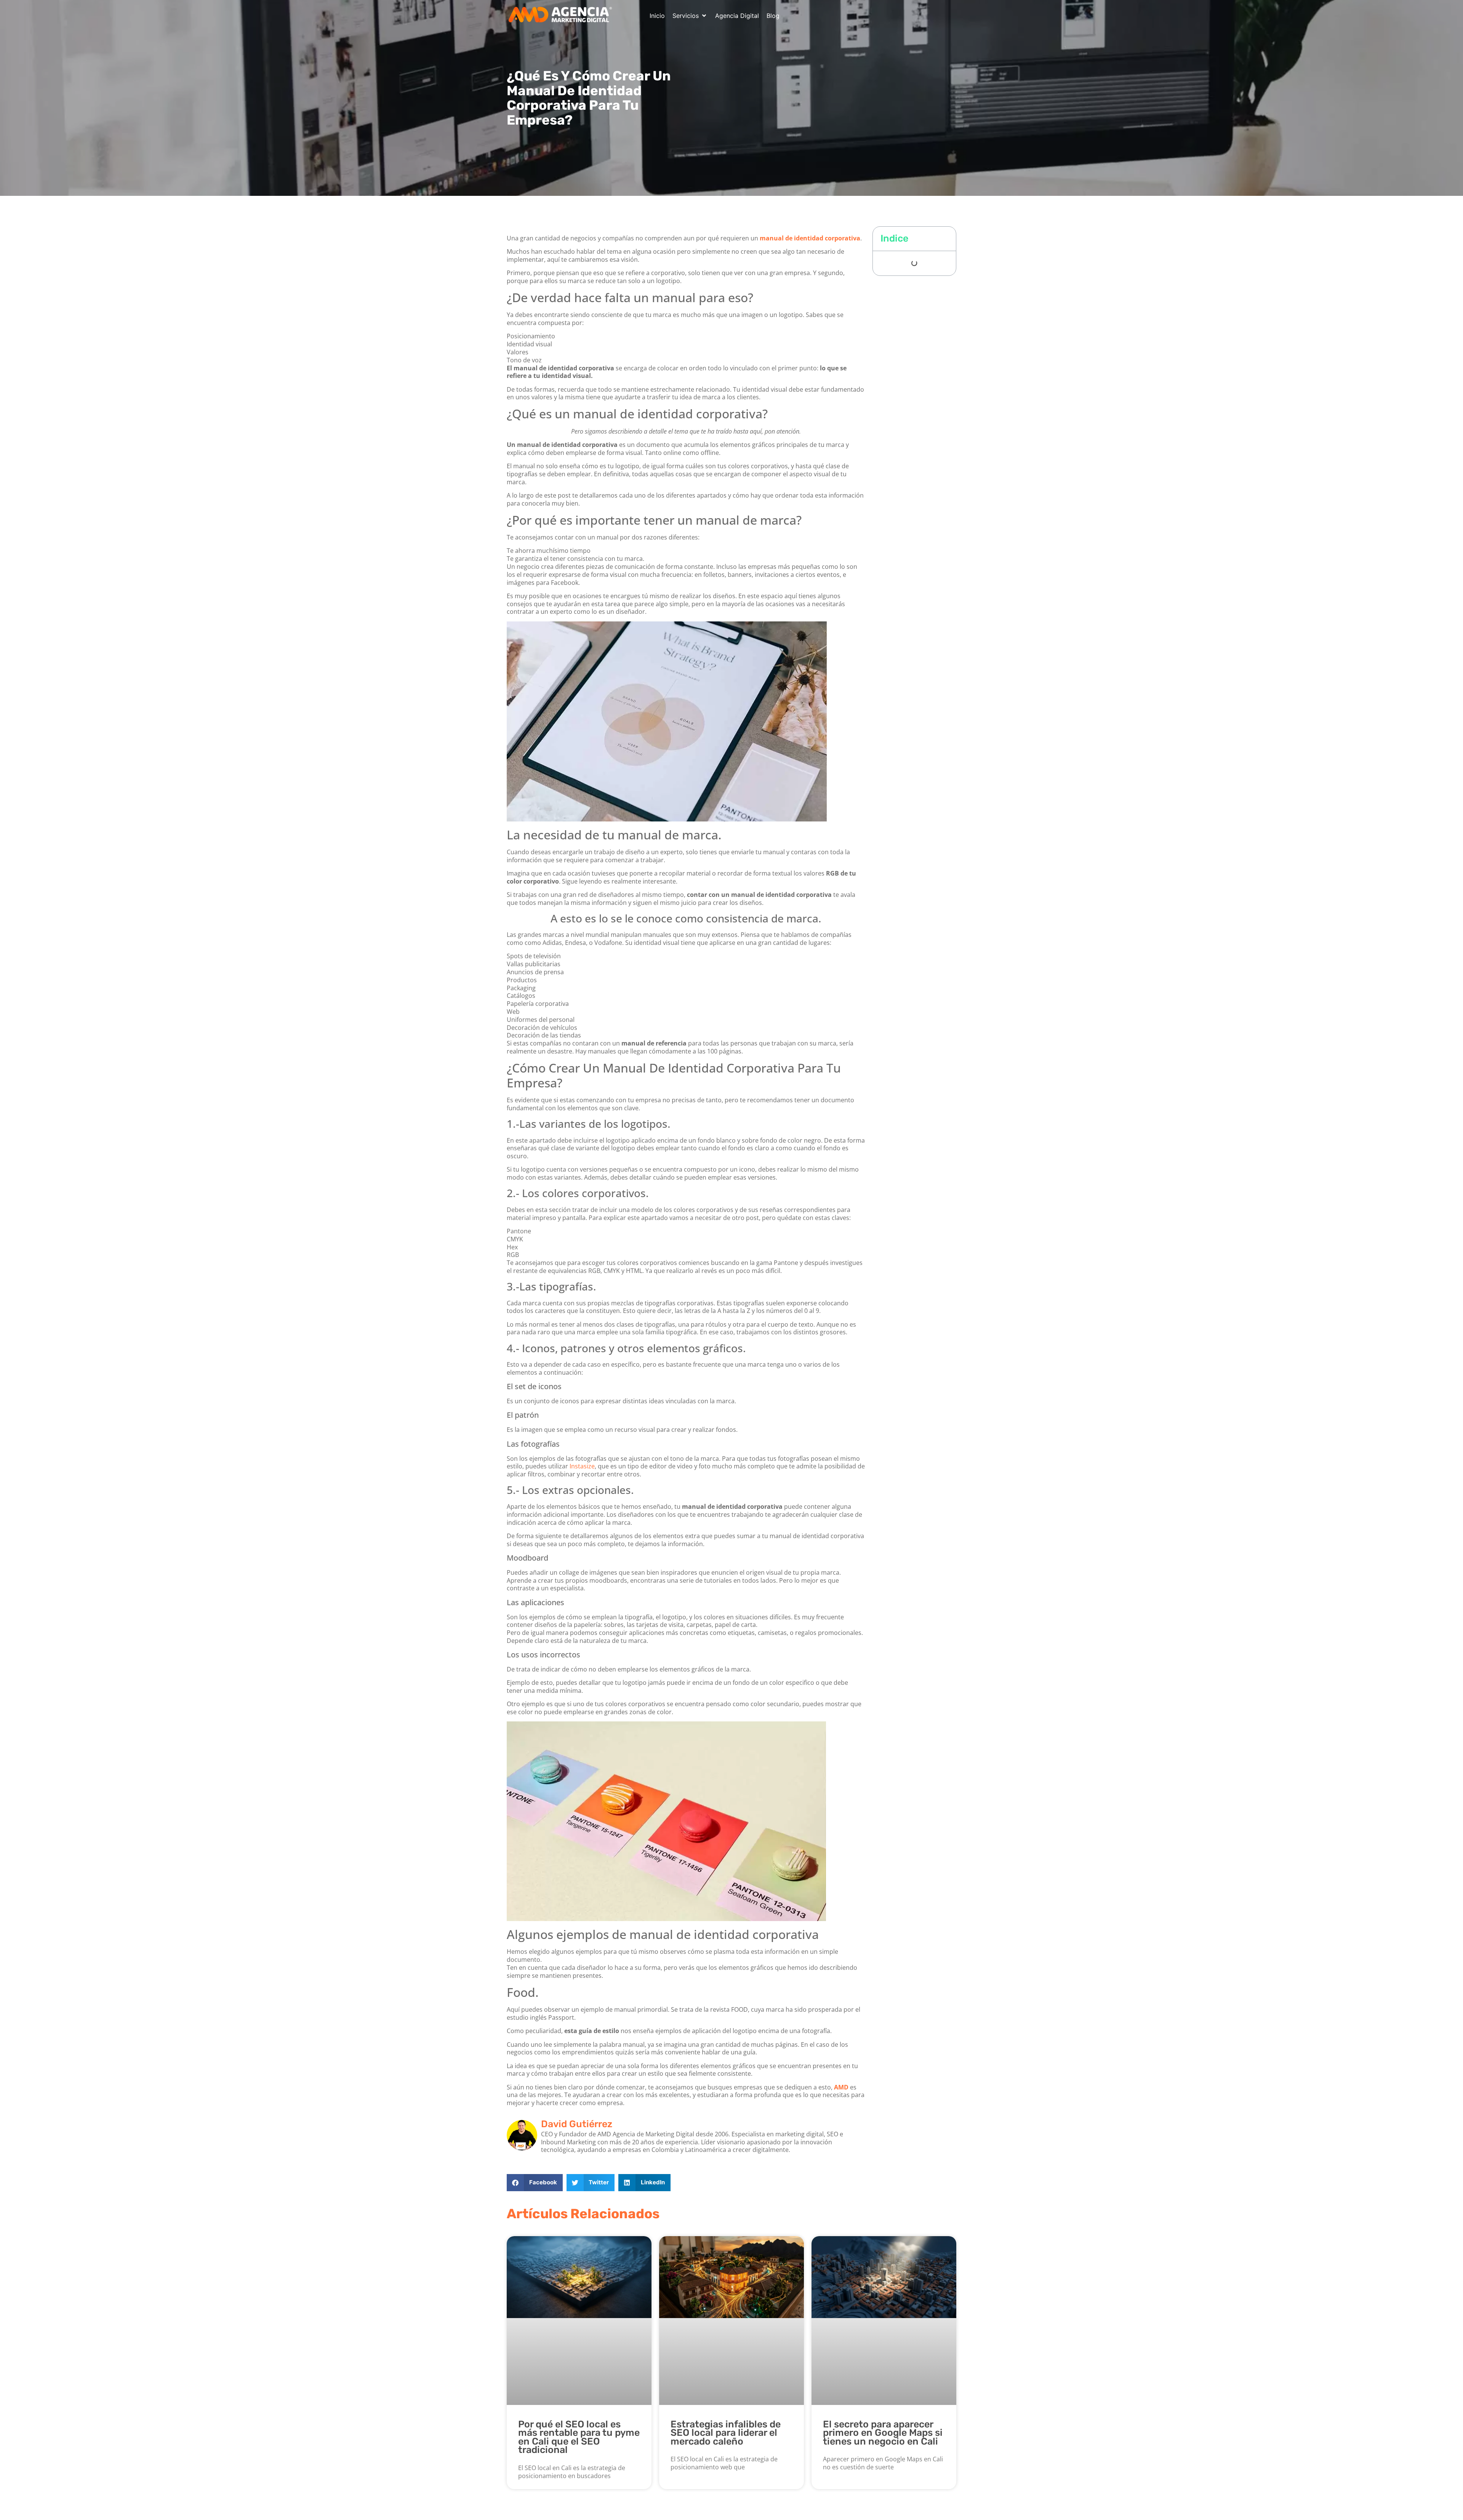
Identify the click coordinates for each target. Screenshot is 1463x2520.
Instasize (582, 1466)
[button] (690, 16)
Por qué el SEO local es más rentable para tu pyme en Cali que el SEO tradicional (579, 2437)
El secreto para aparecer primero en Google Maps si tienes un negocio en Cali (883, 2433)
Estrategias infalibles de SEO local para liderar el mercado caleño (726, 2433)
